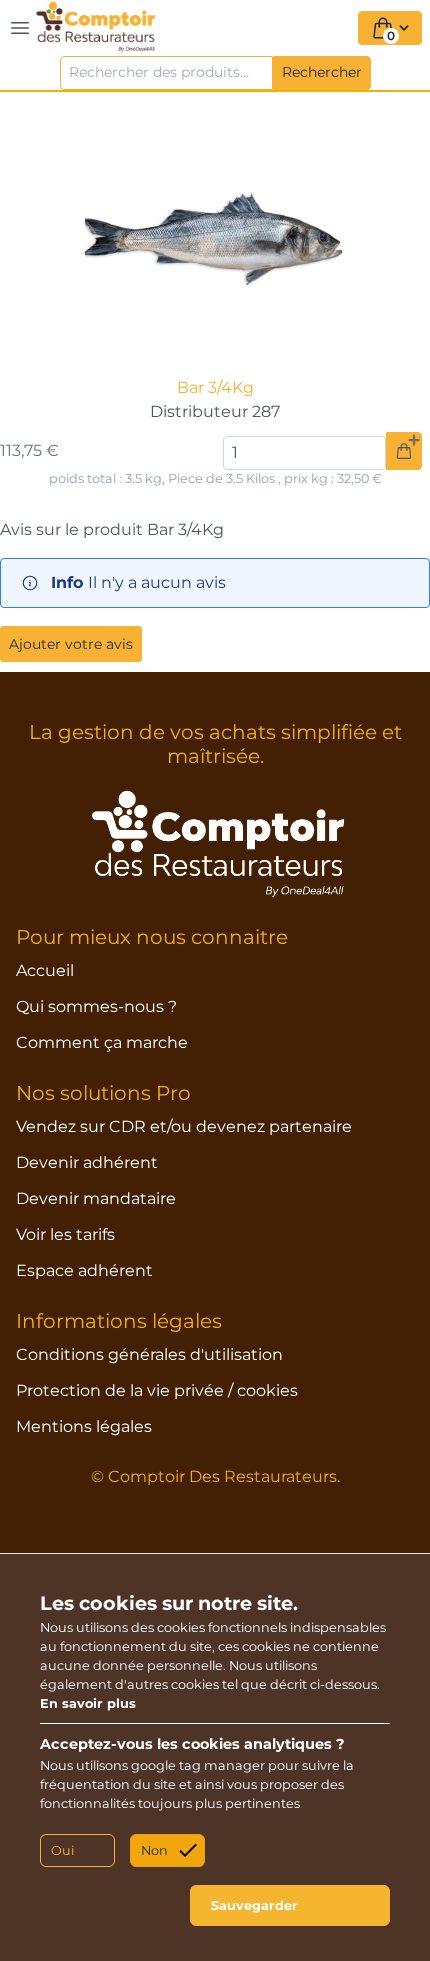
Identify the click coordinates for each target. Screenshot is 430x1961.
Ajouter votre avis (71, 644)
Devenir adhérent (87, 1162)
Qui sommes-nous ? (96, 1006)
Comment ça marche (102, 1042)
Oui (62, 1850)
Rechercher (322, 72)
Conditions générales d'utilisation (149, 1354)
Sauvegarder (254, 1905)
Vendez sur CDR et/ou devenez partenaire (184, 1126)
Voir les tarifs (65, 1234)
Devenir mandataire (96, 1198)
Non (154, 1850)
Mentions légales (84, 1426)
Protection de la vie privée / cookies (157, 1390)
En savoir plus (88, 1703)
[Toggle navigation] (20, 28)
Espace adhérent (84, 1270)
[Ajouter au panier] (404, 451)
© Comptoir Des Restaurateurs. (215, 1476)
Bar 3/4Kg (215, 387)
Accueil (45, 970)
